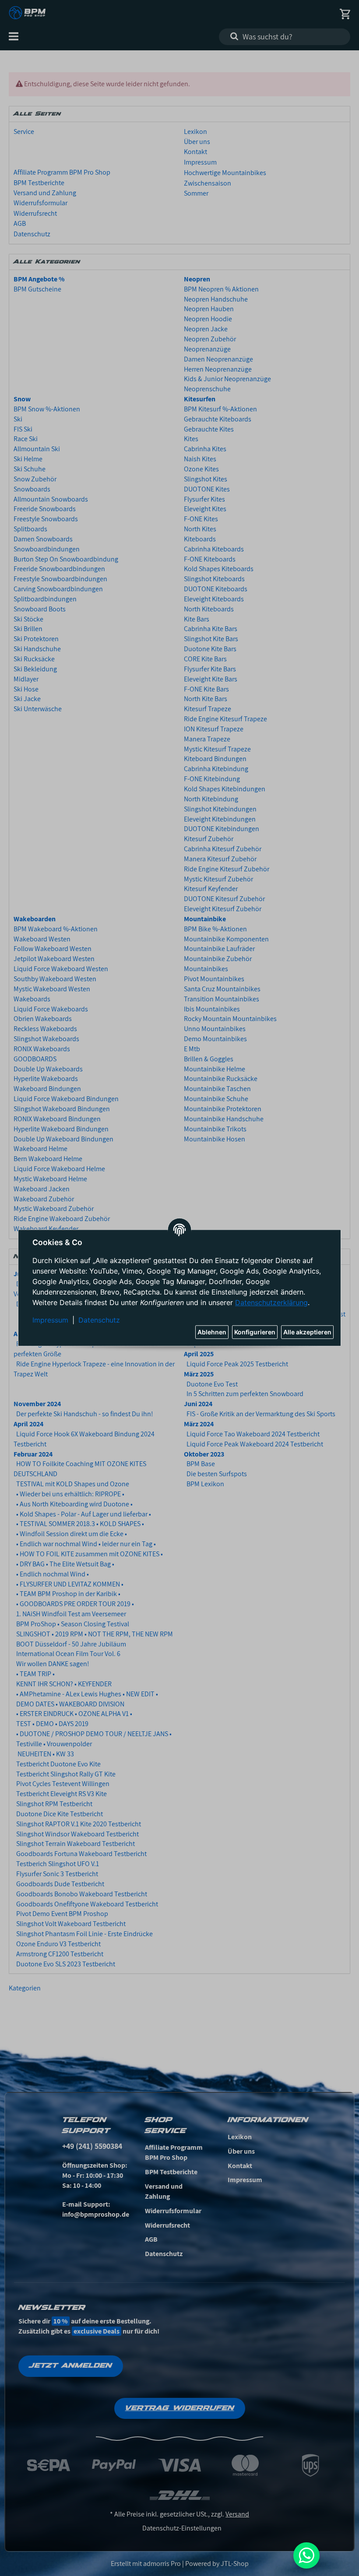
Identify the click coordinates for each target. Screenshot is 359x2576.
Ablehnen (212, 1332)
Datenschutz (99, 1320)
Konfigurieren (255, 1332)
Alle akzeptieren (307, 1332)
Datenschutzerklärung (271, 1303)
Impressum (50, 1320)
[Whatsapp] (306, 2555)
